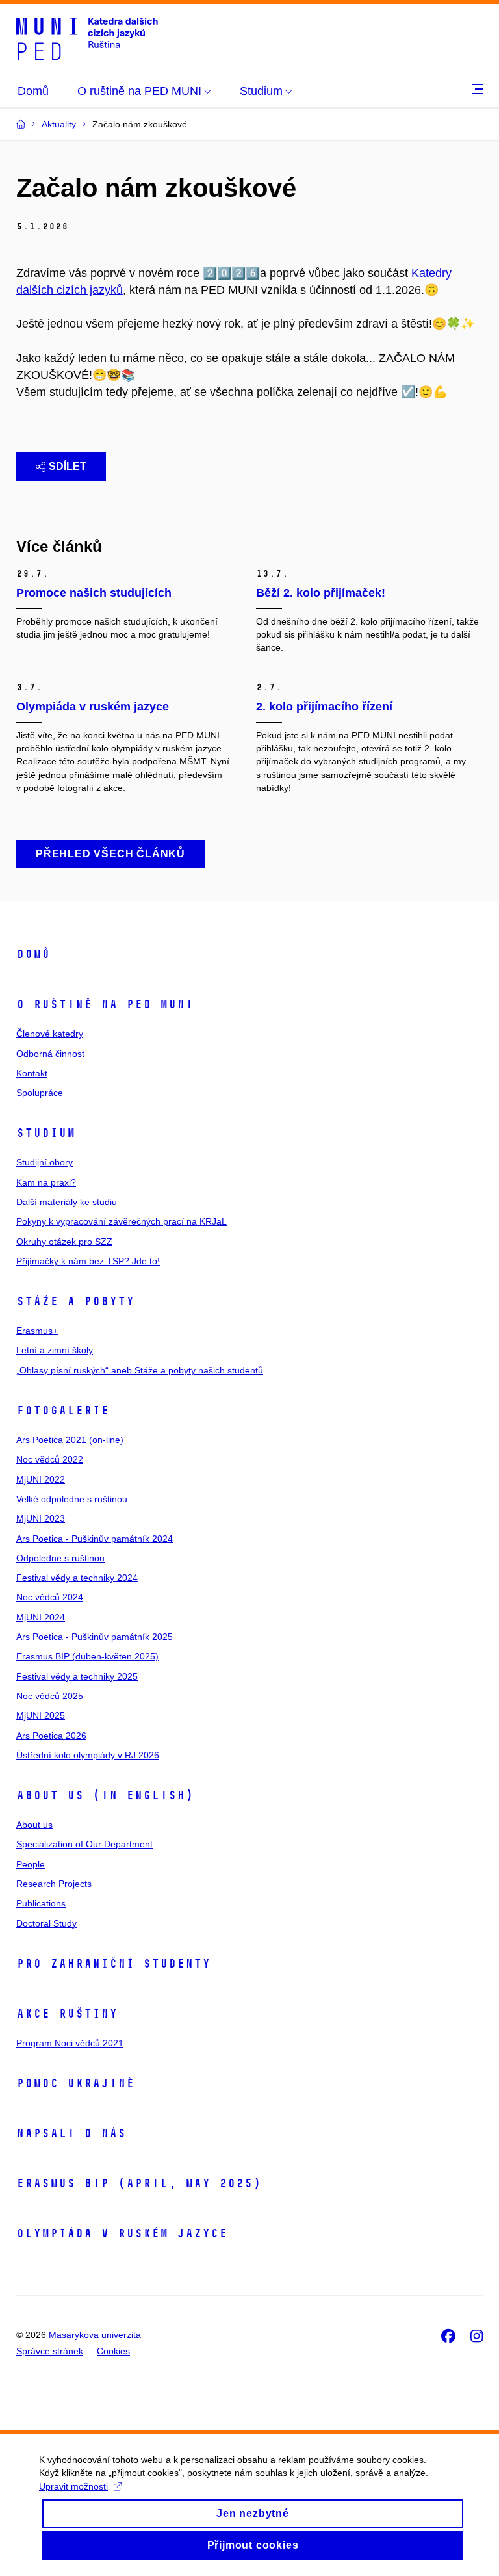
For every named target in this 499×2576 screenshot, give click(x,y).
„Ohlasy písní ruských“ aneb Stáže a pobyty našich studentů (140, 1370)
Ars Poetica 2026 (51, 1736)
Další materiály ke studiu (67, 1202)
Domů (33, 954)
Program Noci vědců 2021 (70, 2043)
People (31, 1864)
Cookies (113, 2351)
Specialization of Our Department (84, 1844)
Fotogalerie (63, 1411)
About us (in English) (105, 1795)
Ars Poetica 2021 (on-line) (70, 1440)
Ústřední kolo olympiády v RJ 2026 (88, 1755)
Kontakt (32, 1073)
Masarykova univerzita (95, 2335)
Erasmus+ (37, 1331)
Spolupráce (40, 1093)
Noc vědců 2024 (50, 1597)
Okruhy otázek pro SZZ (64, 1242)
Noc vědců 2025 (50, 1696)
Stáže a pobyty (75, 1301)
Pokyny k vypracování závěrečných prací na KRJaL (122, 1221)
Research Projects (54, 1884)
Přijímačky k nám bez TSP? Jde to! (88, 1261)
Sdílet (68, 466)
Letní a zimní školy (55, 1350)
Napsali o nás (71, 2133)
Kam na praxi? (46, 1182)
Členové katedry (50, 1034)
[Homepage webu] (87, 38)
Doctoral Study (46, 1923)
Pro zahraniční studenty (113, 1964)
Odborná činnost (50, 1054)
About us (34, 1825)
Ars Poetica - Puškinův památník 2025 (95, 1637)
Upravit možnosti (73, 2486)
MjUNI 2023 (41, 1518)
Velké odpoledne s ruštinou (72, 1499)
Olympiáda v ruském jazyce (122, 2233)
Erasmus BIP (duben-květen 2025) (87, 1656)
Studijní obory (45, 1162)
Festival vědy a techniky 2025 (77, 1676)
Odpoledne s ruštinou (60, 1558)
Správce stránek (50, 2351)
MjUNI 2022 (41, 1479)
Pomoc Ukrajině (75, 2083)
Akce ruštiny (67, 2014)
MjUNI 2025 (41, 1715)
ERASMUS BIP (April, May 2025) (139, 2183)
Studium (46, 1133)
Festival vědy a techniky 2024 (77, 1578)
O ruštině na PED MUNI (105, 1004)
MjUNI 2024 (41, 1617)
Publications (41, 1903)
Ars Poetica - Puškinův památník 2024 (95, 1539)
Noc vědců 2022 (50, 1459)
